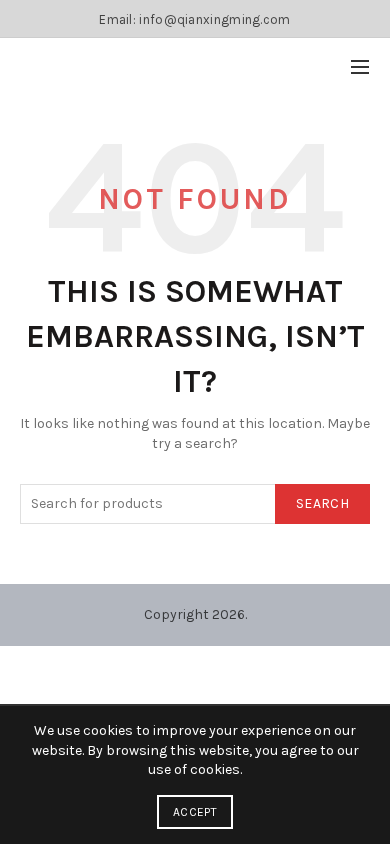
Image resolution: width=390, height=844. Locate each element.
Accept (195, 812)
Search (322, 503)
